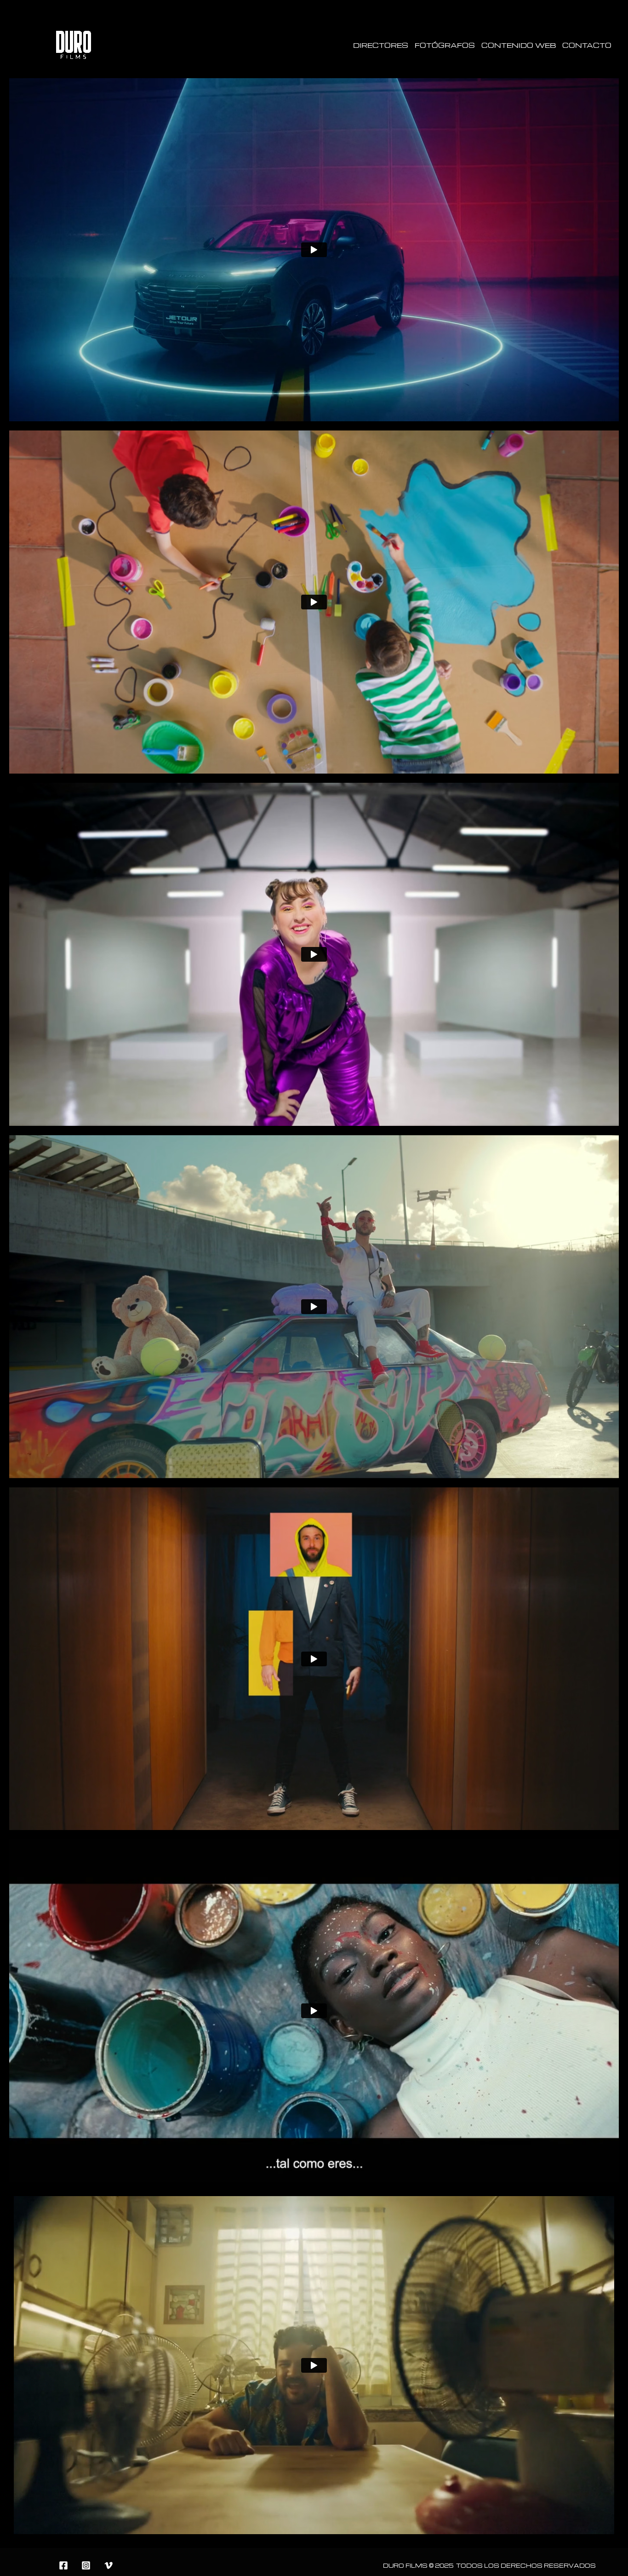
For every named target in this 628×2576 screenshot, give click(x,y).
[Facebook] (63, 2565)
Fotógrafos (445, 45)
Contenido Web (519, 45)
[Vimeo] (108, 2565)
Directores (381, 45)
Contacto (587, 45)
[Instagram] (86, 2565)
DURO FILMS (405, 2566)
